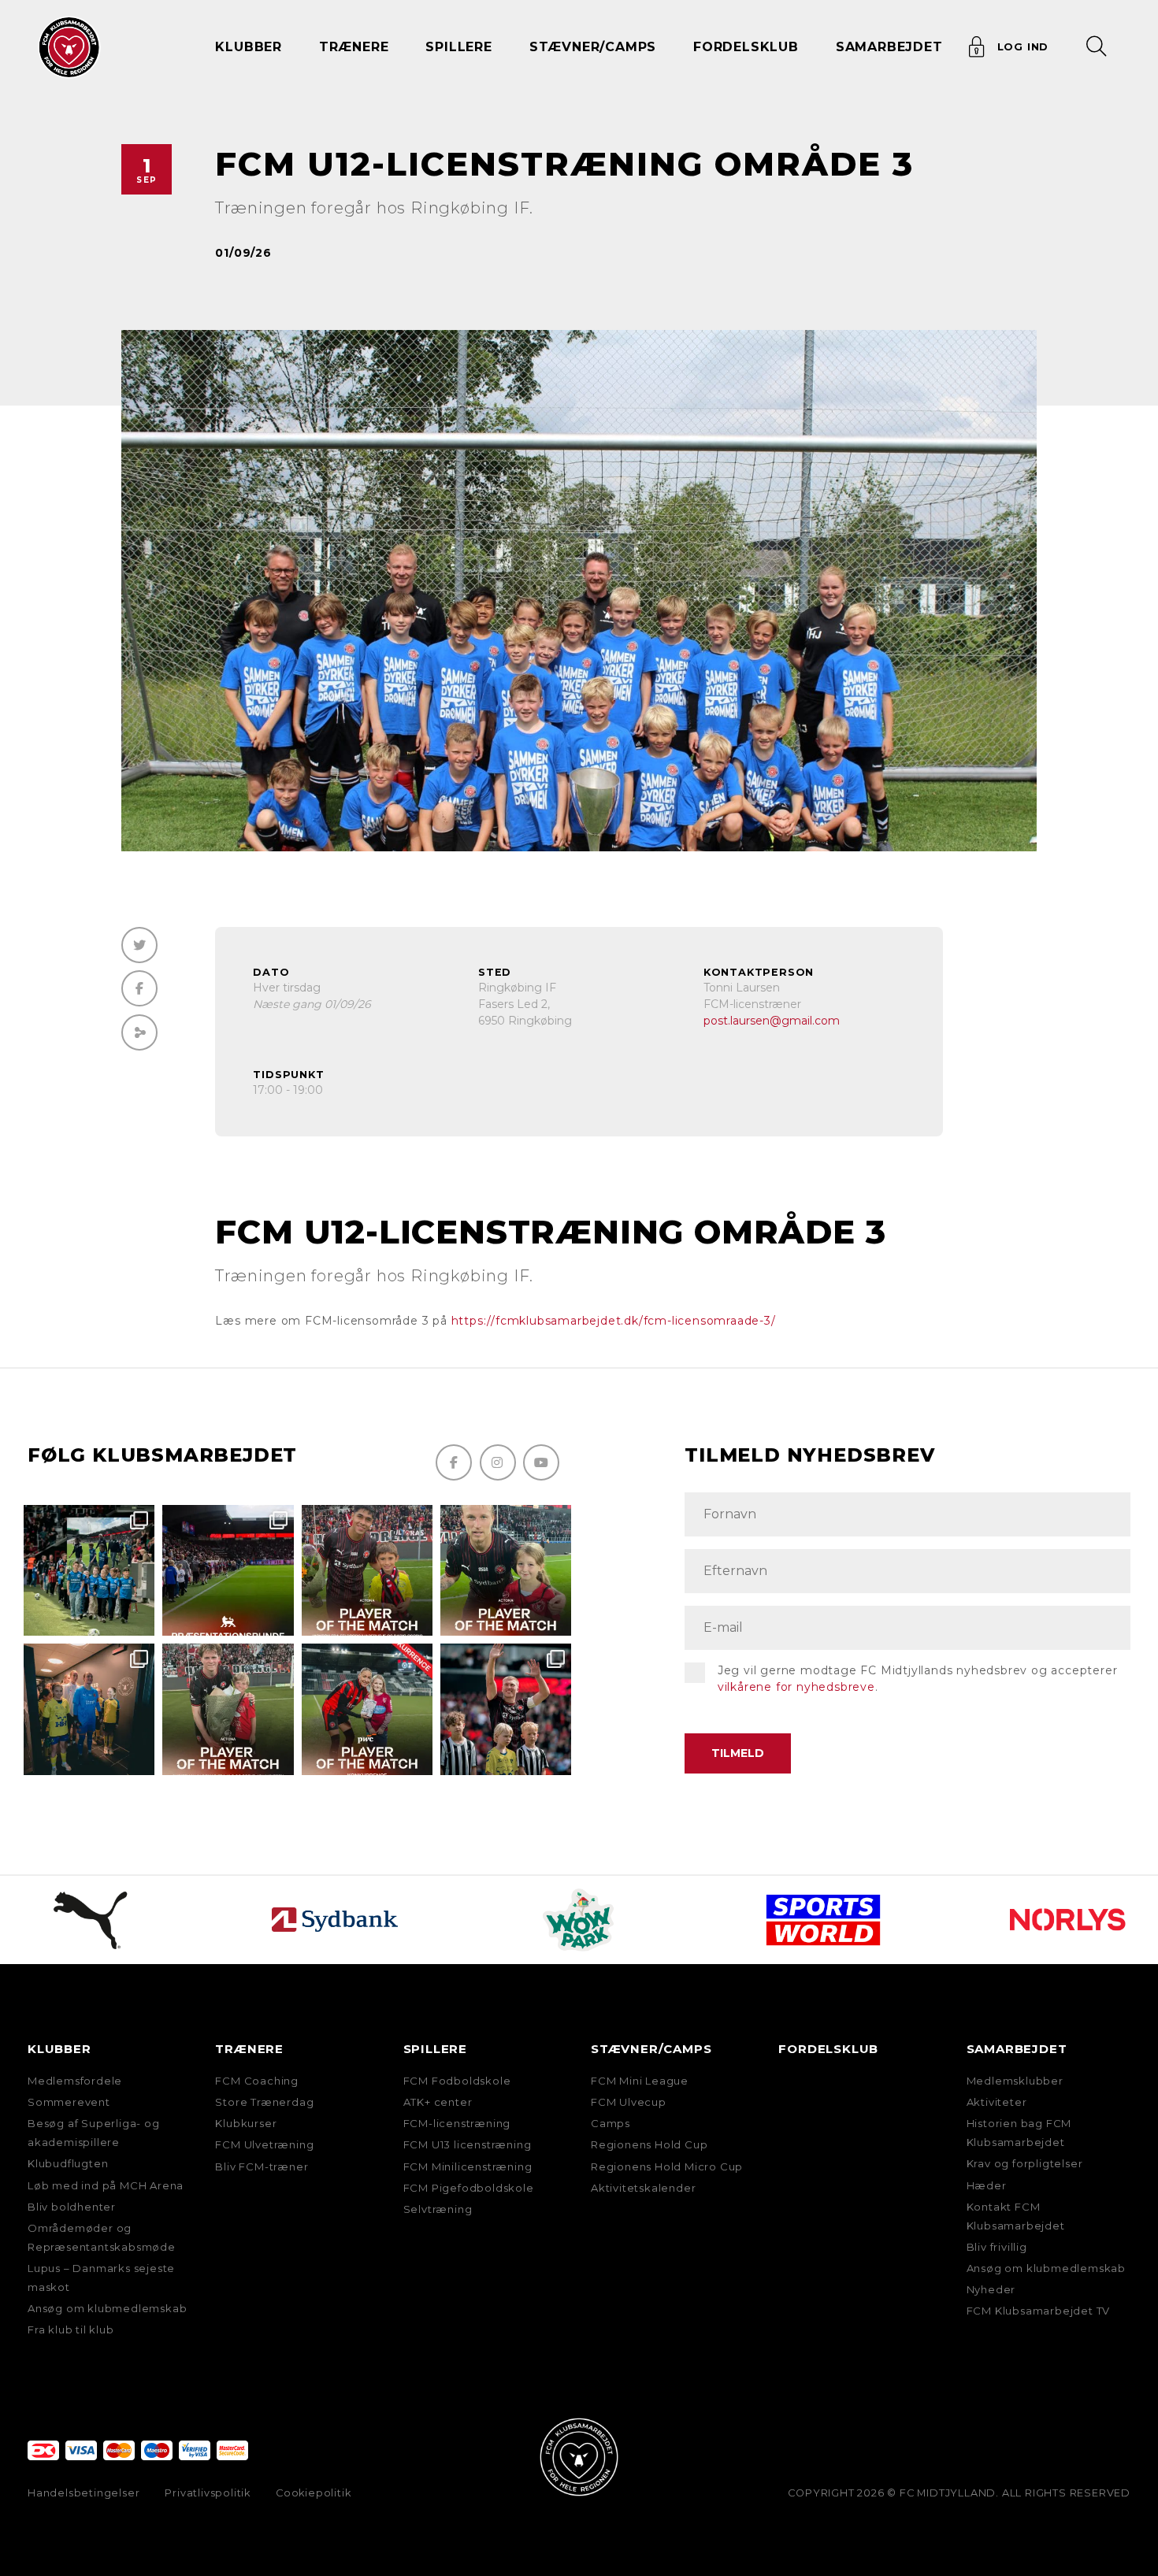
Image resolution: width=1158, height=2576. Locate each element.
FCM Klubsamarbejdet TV (1039, 2311)
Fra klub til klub (71, 2330)
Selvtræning (438, 2209)
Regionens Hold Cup (649, 2144)
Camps (611, 2123)
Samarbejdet (1017, 2049)
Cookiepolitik (313, 2493)
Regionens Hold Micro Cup (667, 2166)
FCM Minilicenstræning (468, 2166)
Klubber (59, 2049)
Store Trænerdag (264, 2102)
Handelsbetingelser (84, 2493)
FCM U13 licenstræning (468, 2144)
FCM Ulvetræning (264, 2144)
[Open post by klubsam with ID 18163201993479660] (367, 1570)
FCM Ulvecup (629, 2102)
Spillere (435, 2049)
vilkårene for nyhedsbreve (796, 1687)
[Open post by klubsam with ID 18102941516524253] (367, 1709)
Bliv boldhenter (72, 2207)
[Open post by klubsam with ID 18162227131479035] (506, 1709)
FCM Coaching (257, 2081)
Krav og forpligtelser (1025, 2163)
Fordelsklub (746, 47)
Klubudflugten (68, 2163)
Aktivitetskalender (643, 2188)
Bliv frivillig (997, 2247)
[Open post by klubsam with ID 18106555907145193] (228, 1709)
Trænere (249, 2049)
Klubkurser (246, 2123)
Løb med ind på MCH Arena (106, 2185)
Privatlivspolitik (208, 2493)
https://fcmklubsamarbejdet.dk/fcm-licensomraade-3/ (614, 1321)
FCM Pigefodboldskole (469, 2188)
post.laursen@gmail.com (772, 1021)
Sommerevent (69, 2102)
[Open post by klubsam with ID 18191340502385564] (506, 1570)
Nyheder (991, 2289)
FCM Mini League (640, 2081)
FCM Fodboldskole (457, 2081)
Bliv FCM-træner (262, 2166)
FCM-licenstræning (457, 2123)
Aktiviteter (997, 2102)
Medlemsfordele (75, 2081)
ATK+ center (438, 2102)
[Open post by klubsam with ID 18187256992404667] (89, 1570)
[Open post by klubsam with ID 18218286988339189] (228, 1570)
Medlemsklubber (1015, 2081)
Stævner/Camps (593, 47)
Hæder (987, 2185)
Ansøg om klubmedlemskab (107, 2308)
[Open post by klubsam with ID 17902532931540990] (89, 1709)
